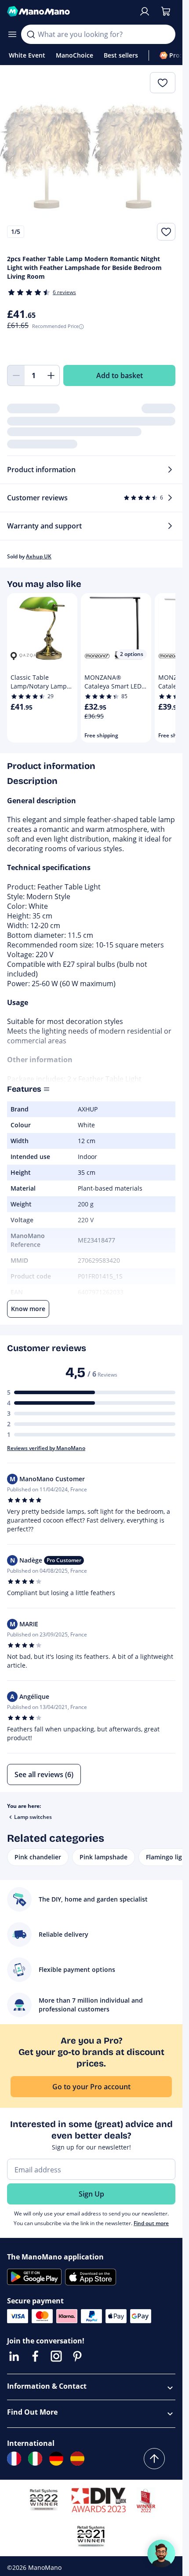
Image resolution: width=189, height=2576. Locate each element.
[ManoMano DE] (56, 2459)
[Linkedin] (14, 2356)
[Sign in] (145, 11)
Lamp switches (33, 1817)
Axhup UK (39, 556)
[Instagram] (56, 2356)
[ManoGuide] (161, 2554)
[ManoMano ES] (77, 2459)
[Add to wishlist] (166, 232)
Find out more (151, 2223)
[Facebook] (35, 2356)
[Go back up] (154, 2459)
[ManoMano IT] (35, 2459)
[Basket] (166, 11)
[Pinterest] (77, 2356)
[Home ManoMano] (69, 11)
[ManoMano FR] (14, 2459)
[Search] (31, 34)
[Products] (12, 34)
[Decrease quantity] (16, 375)
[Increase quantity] (51, 375)
